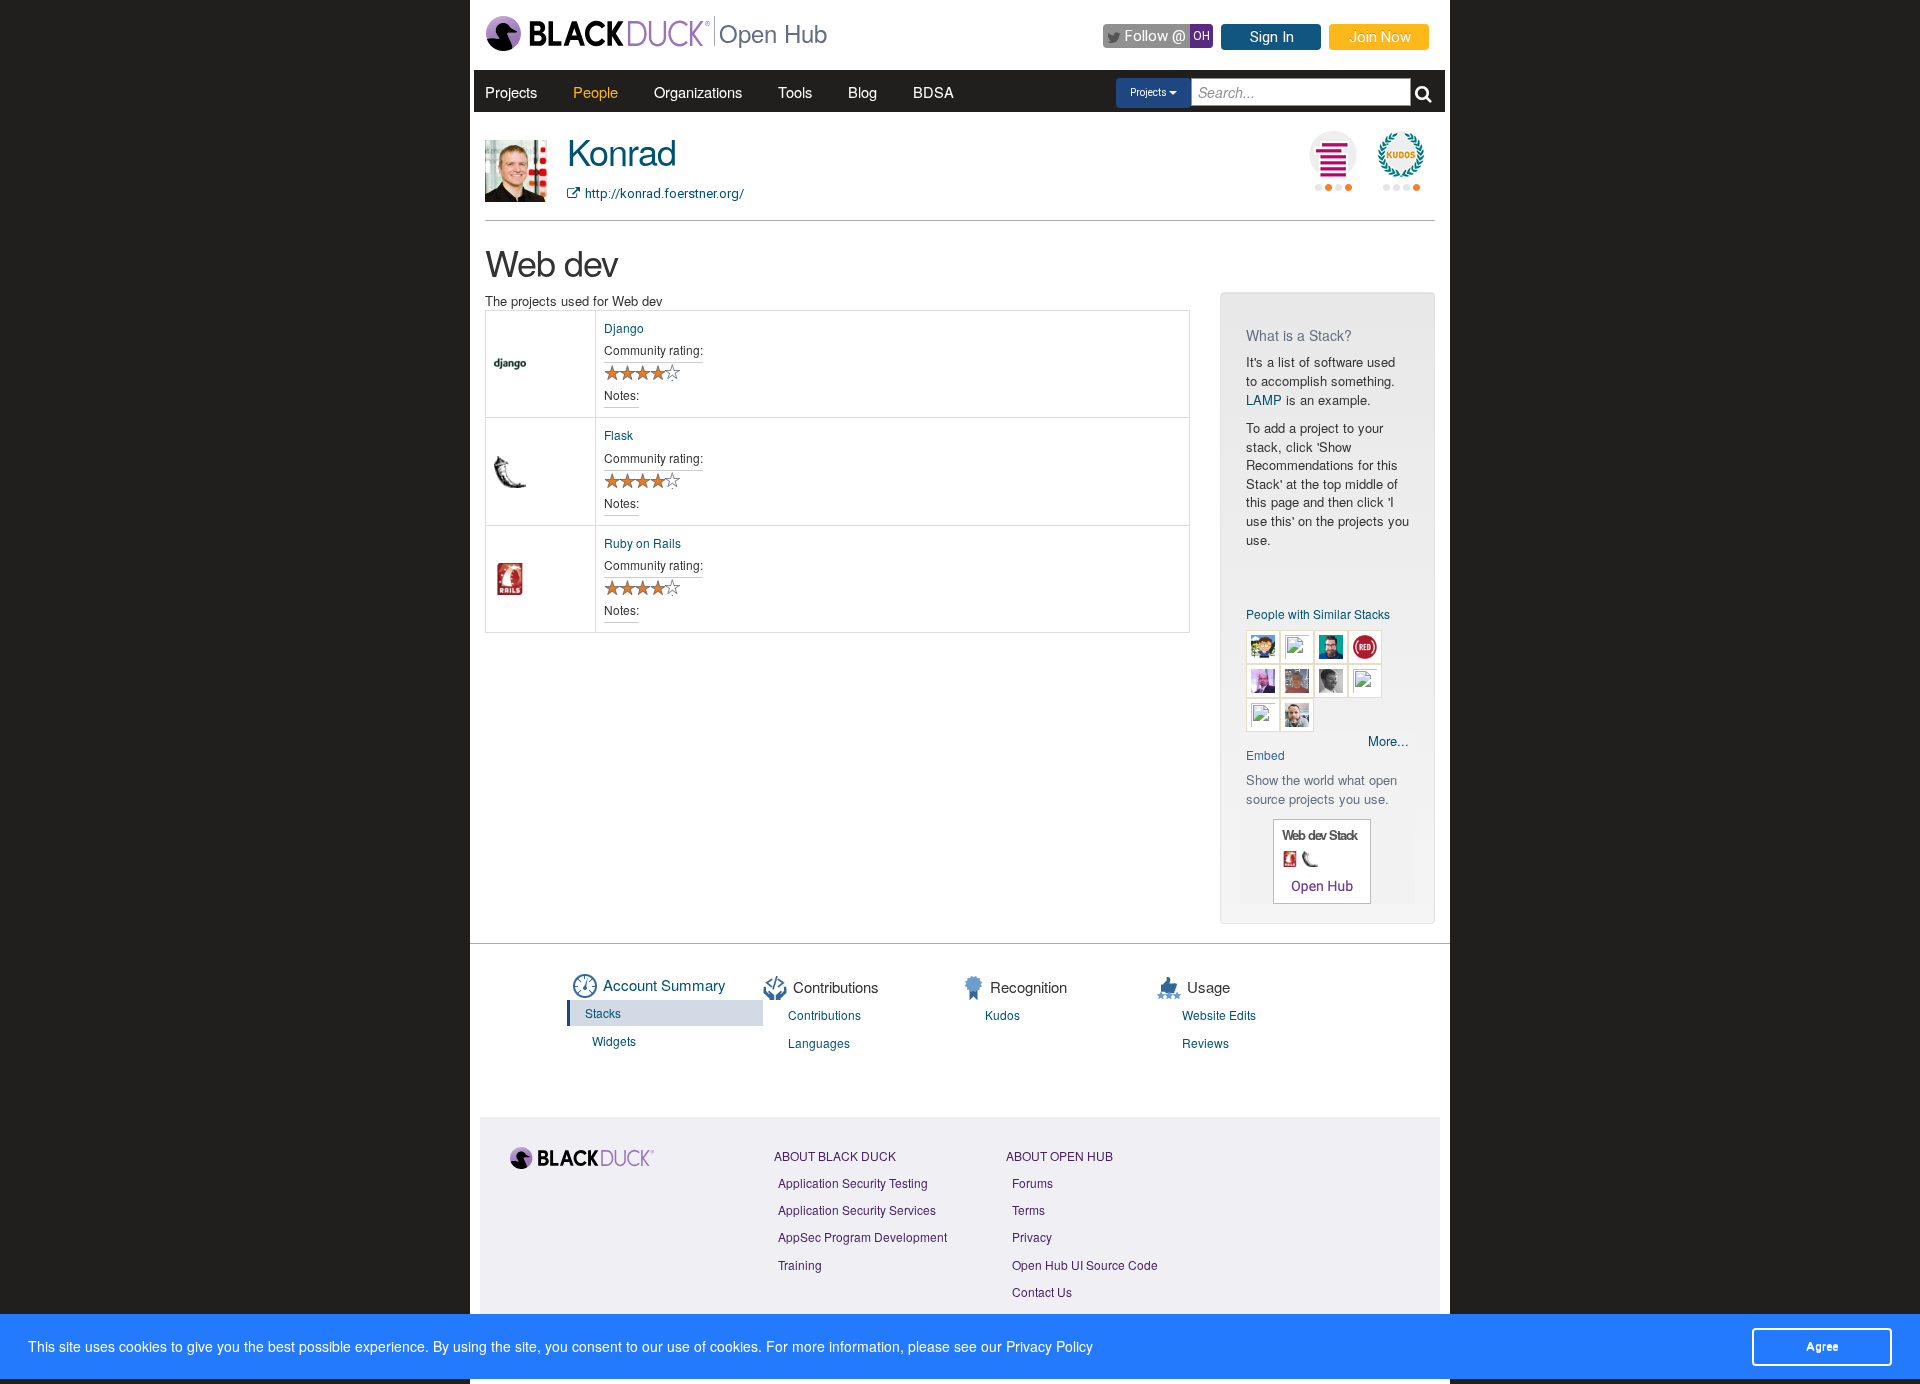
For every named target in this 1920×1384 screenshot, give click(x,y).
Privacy (1032, 1236)
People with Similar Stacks (1318, 613)
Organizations (698, 91)
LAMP (1264, 399)
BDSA (933, 91)
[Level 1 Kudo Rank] (1401, 155)
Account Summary (664, 984)
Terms (1028, 1209)
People (595, 91)
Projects (511, 91)
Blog (862, 91)
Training (800, 1264)
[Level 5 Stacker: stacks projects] (1333, 155)
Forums (1032, 1182)
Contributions (824, 1014)
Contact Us (1042, 1291)
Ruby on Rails (642, 542)
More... (1388, 741)
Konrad (621, 150)
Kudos (1002, 1014)
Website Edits (1219, 1014)
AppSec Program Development (862, 1236)
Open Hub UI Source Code (1085, 1264)
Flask (618, 434)
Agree (1822, 1346)
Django (624, 327)
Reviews (1205, 1042)
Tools (795, 91)
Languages (819, 1042)
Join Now (1380, 37)
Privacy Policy (1049, 1346)
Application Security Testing (853, 1182)
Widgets (614, 1040)
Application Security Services (857, 1209)
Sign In (1272, 37)
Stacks (603, 1012)
